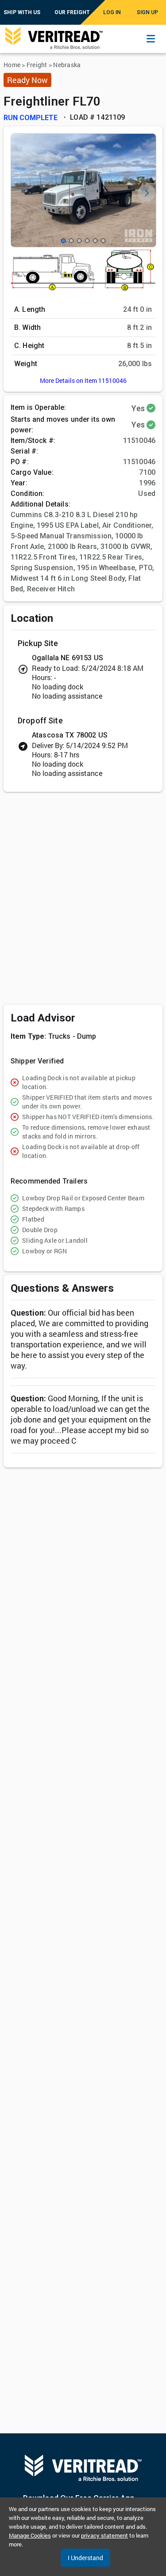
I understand (85, 2558)
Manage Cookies (30, 2535)
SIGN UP (147, 12)
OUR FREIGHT (72, 12)
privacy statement (104, 2535)
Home (12, 65)
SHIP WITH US (22, 12)
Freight (37, 65)
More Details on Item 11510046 (83, 380)
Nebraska (67, 65)
